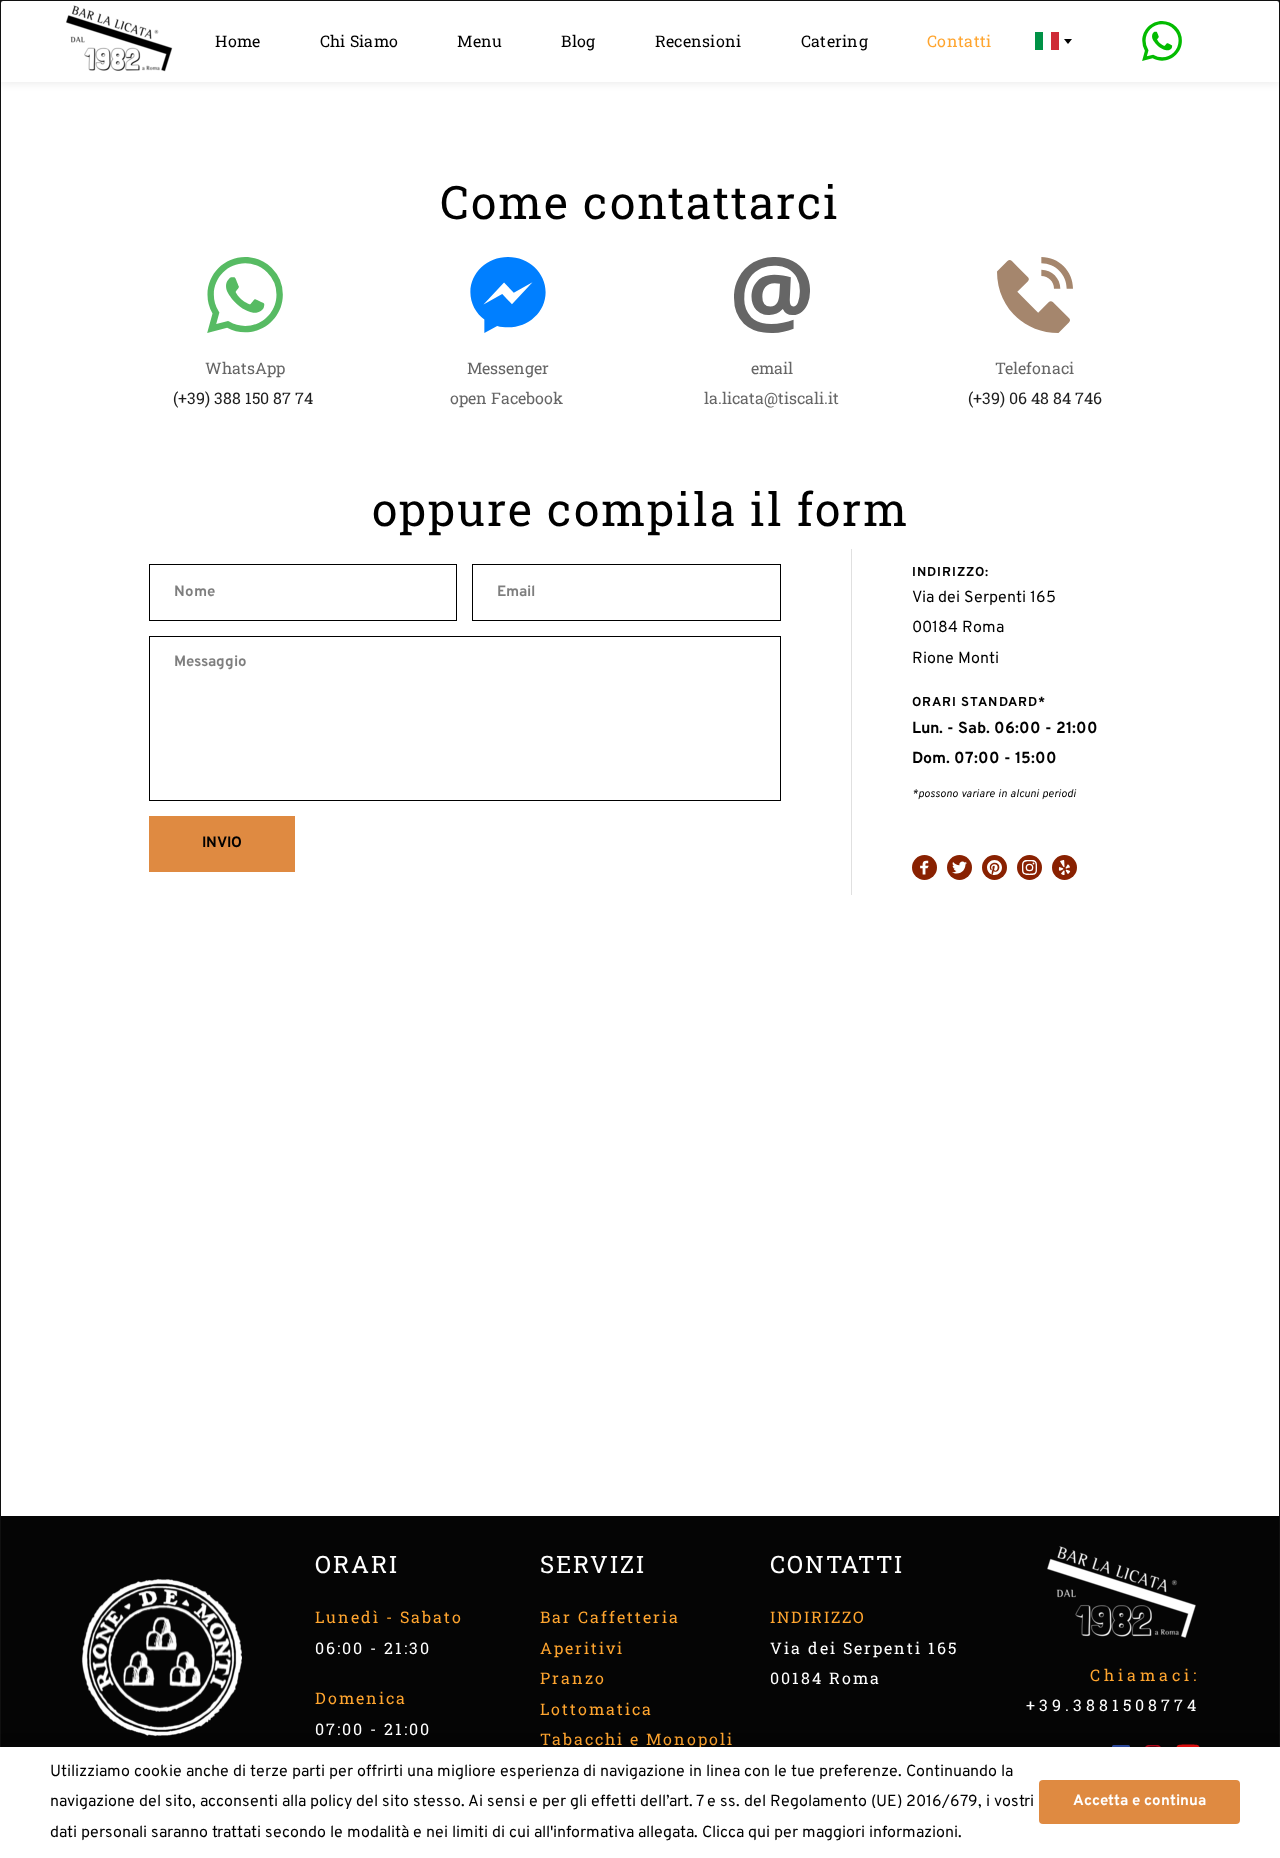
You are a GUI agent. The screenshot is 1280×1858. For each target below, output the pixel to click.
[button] (1139, 1802)
